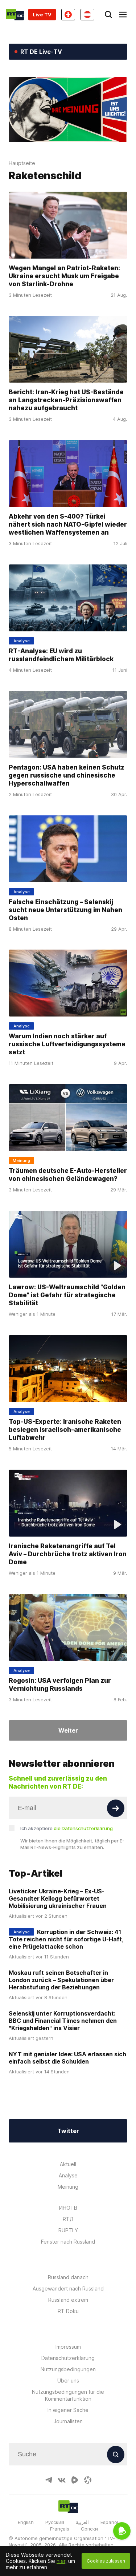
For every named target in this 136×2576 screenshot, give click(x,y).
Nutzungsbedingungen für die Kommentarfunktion (68, 2395)
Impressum (68, 2347)
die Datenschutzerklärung (83, 1828)
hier (61, 2561)
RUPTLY (68, 2230)
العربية (82, 2522)
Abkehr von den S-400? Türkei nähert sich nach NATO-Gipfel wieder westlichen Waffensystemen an (68, 524)
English (26, 2522)
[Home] (15, 15)
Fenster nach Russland (68, 2242)
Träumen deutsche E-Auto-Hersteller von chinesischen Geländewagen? (68, 1175)
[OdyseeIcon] (88, 2480)
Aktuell (68, 2164)
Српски (89, 2529)
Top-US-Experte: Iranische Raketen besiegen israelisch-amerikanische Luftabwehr (65, 1430)
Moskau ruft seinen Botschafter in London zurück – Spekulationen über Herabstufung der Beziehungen (61, 1980)
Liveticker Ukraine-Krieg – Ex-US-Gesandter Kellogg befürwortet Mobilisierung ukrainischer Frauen (58, 1898)
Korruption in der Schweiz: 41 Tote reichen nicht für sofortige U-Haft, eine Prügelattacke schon (66, 1939)
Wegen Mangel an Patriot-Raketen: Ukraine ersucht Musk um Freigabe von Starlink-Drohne (64, 276)
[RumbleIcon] (75, 2480)
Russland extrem (68, 2300)
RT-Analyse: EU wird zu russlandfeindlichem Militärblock (61, 655)
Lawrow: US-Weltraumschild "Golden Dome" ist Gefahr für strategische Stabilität (67, 1295)
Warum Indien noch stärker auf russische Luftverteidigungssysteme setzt (67, 1044)
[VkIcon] (62, 2480)
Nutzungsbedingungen (68, 2369)
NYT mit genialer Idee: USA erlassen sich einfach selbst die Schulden (67, 2058)
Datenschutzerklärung (68, 2358)
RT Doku (68, 2311)
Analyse (68, 2175)
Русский (55, 2522)
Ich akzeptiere (67, 1828)
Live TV (42, 15)
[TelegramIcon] (49, 2480)
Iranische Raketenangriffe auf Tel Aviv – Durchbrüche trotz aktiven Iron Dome (68, 1554)
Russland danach (68, 2277)
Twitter (68, 2131)
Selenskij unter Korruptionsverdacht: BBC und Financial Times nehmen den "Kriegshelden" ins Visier (63, 2021)
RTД (68, 2219)
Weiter (68, 1730)
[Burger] (123, 15)
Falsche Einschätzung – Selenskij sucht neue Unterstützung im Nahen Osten (65, 910)
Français (60, 2529)
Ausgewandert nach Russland (68, 2289)
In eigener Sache (68, 2410)
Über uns (68, 2381)
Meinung (68, 2187)
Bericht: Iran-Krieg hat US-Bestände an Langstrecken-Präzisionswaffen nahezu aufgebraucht (66, 400)
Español (109, 2522)
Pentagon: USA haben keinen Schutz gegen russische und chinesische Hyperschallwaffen (67, 775)
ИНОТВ (68, 2208)
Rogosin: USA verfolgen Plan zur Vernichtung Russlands (60, 1684)
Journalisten (68, 2421)
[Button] (116, 1808)
